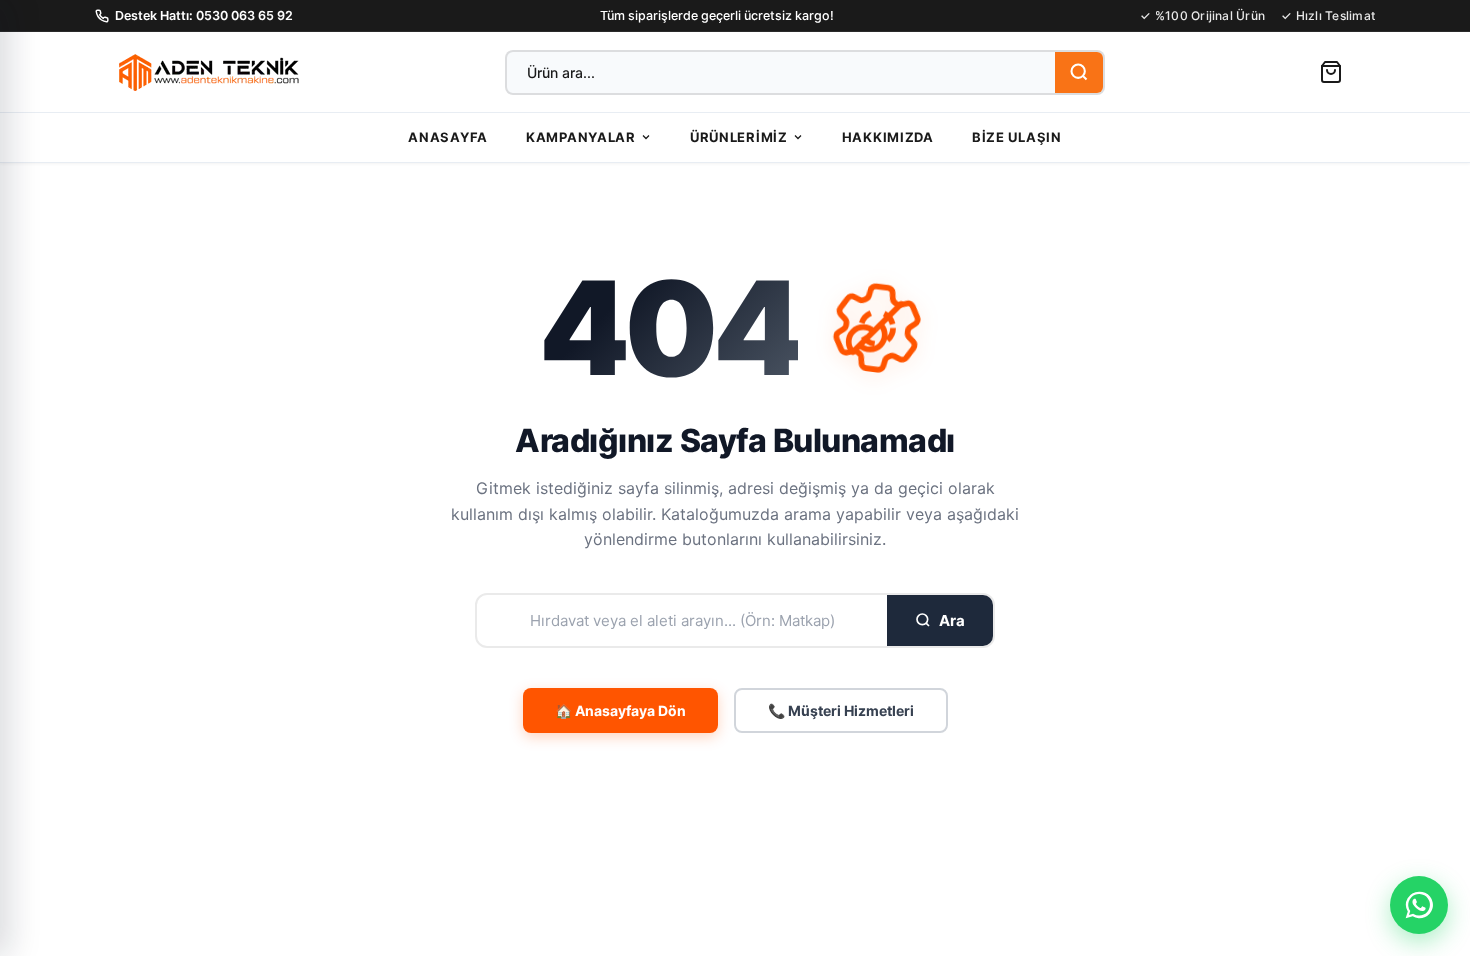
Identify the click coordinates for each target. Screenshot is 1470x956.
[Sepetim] (1331, 72)
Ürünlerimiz (739, 137)
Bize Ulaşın (1017, 137)
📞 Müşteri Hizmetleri (841, 710)
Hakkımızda (888, 137)
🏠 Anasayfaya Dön (620, 710)
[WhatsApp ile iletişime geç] (1419, 905)
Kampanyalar (581, 137)
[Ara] (1079, 72)
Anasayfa (448, 137)
